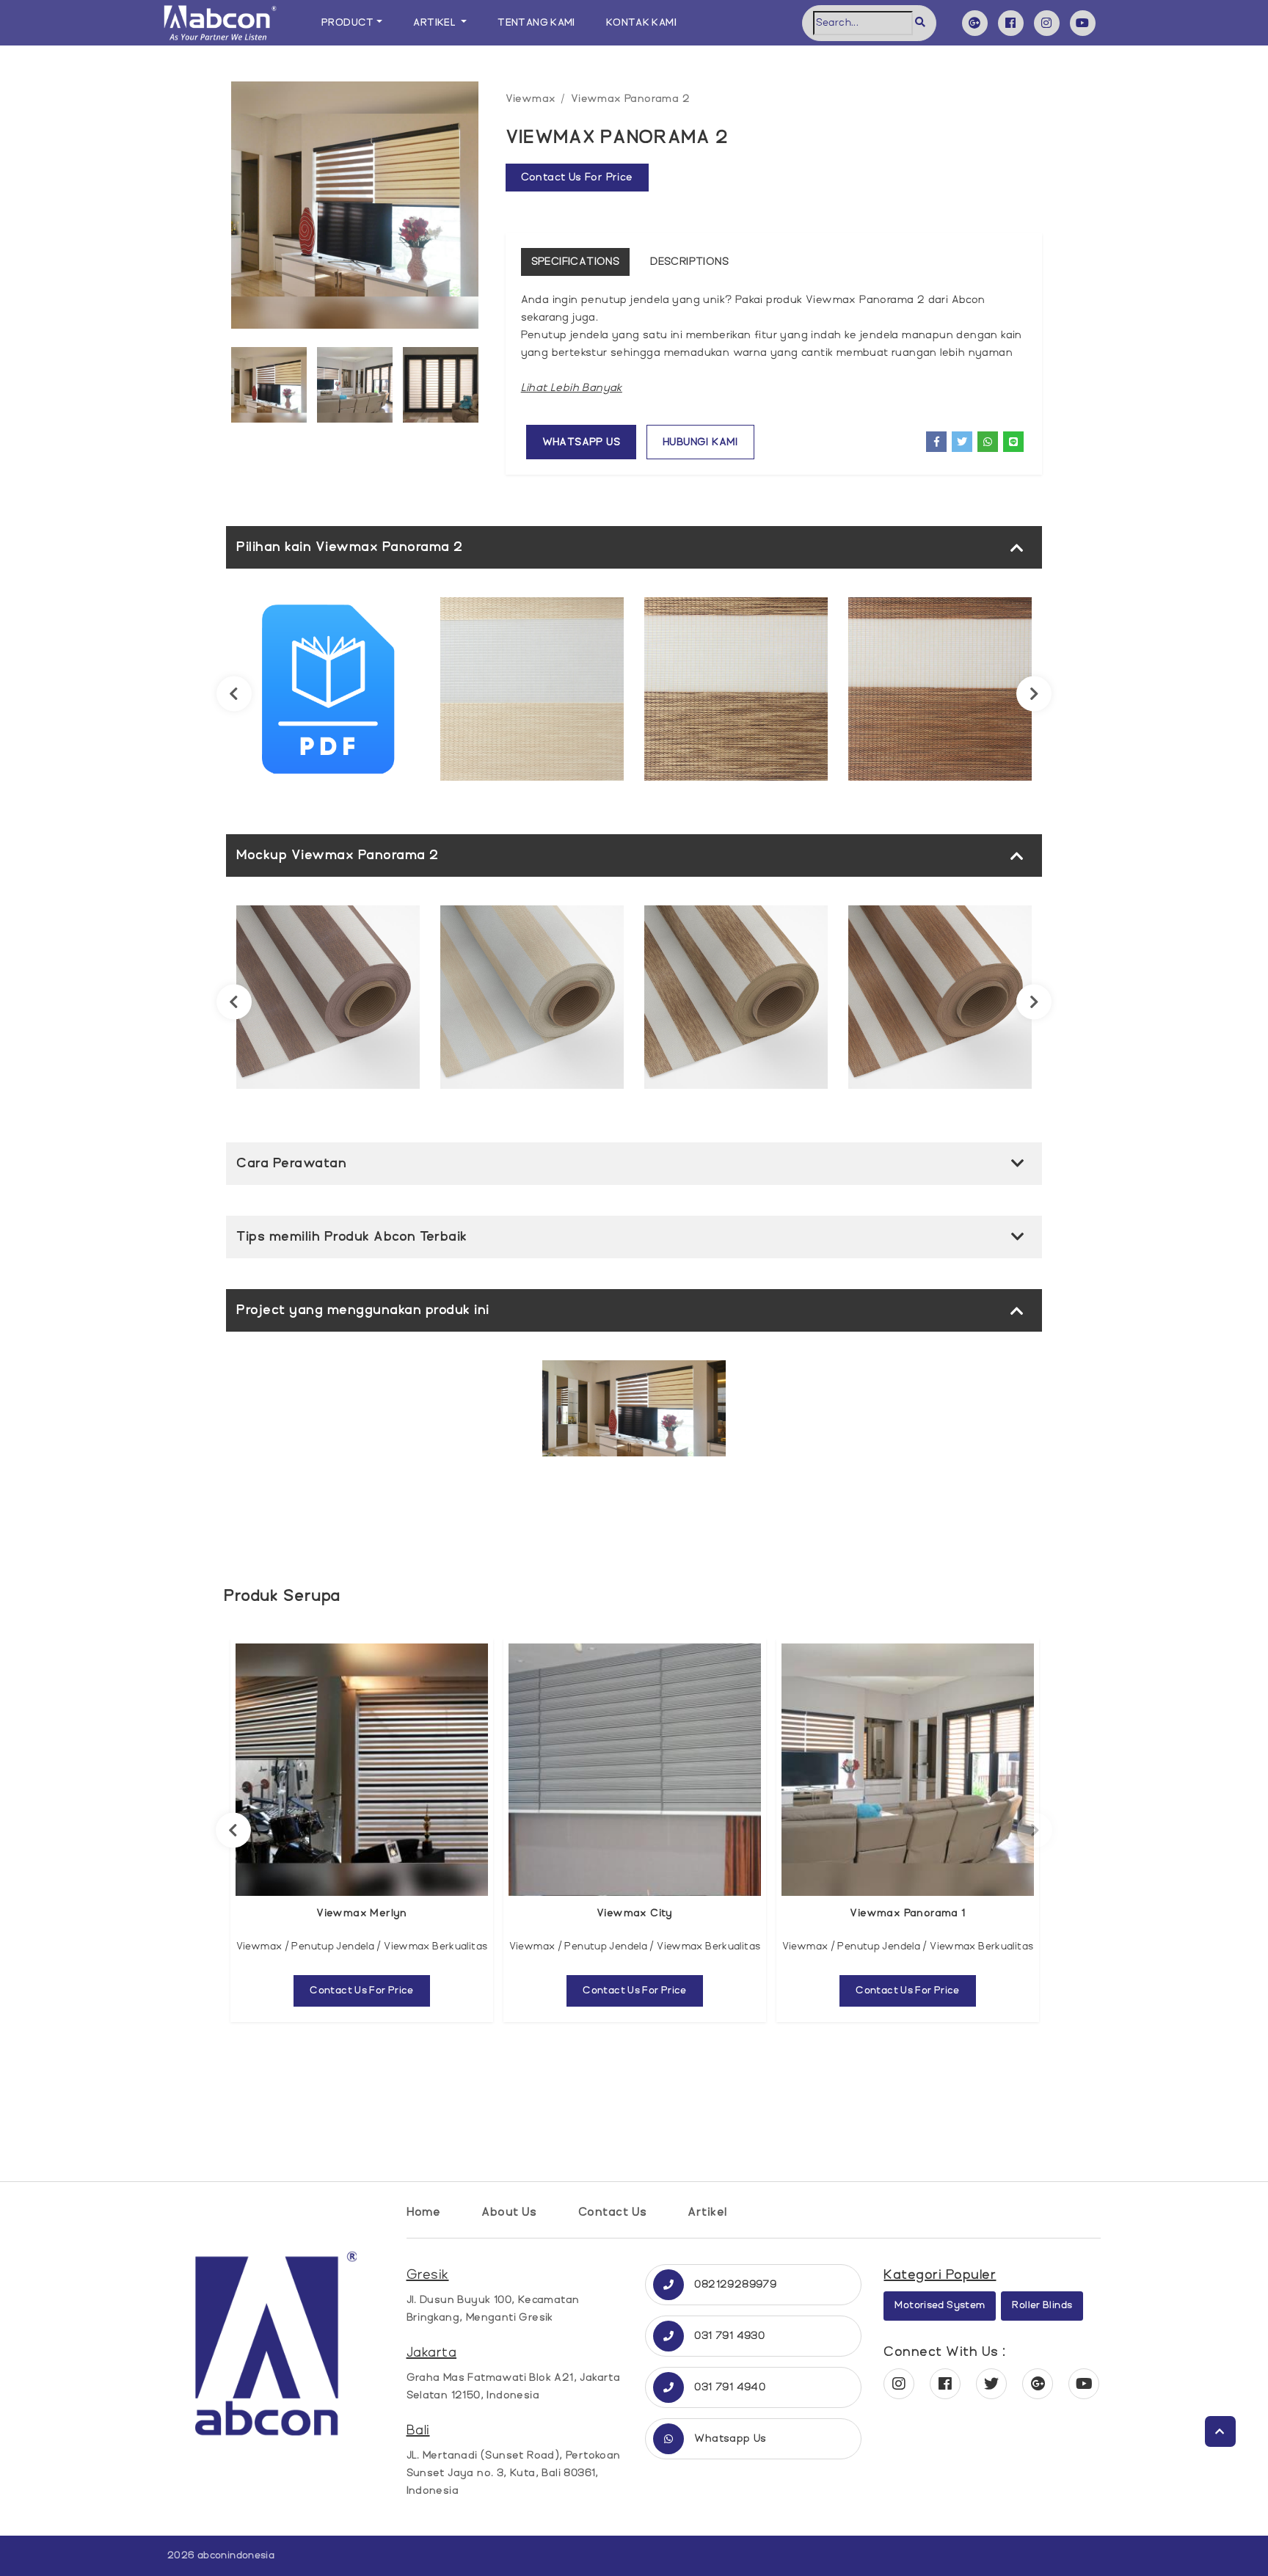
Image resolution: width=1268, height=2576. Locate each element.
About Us (509, 2212)
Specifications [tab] (576, 262)
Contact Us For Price (362, 1991)
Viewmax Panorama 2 (630, 99)
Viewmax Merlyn (362, 1913)
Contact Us (613, 2212)
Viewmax (531, 99)
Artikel (707, 2212)
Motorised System (940, 2305)
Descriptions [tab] (689, 262)
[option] (355, 209)
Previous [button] (234, 694)
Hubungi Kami (700, 442)
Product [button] (348, 23)
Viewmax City (635, 1913)
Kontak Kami (641, 23)
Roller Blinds (1042, 2305)
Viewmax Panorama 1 (907, 1913)
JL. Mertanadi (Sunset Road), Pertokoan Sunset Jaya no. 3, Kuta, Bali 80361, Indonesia (514, 2473)
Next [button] (1034, 694)
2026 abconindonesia (221, 2555)
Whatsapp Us (581, 442)
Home (424, 2212)
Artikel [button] (436, 23)
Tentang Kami (536, 23)
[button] (572, 388)
